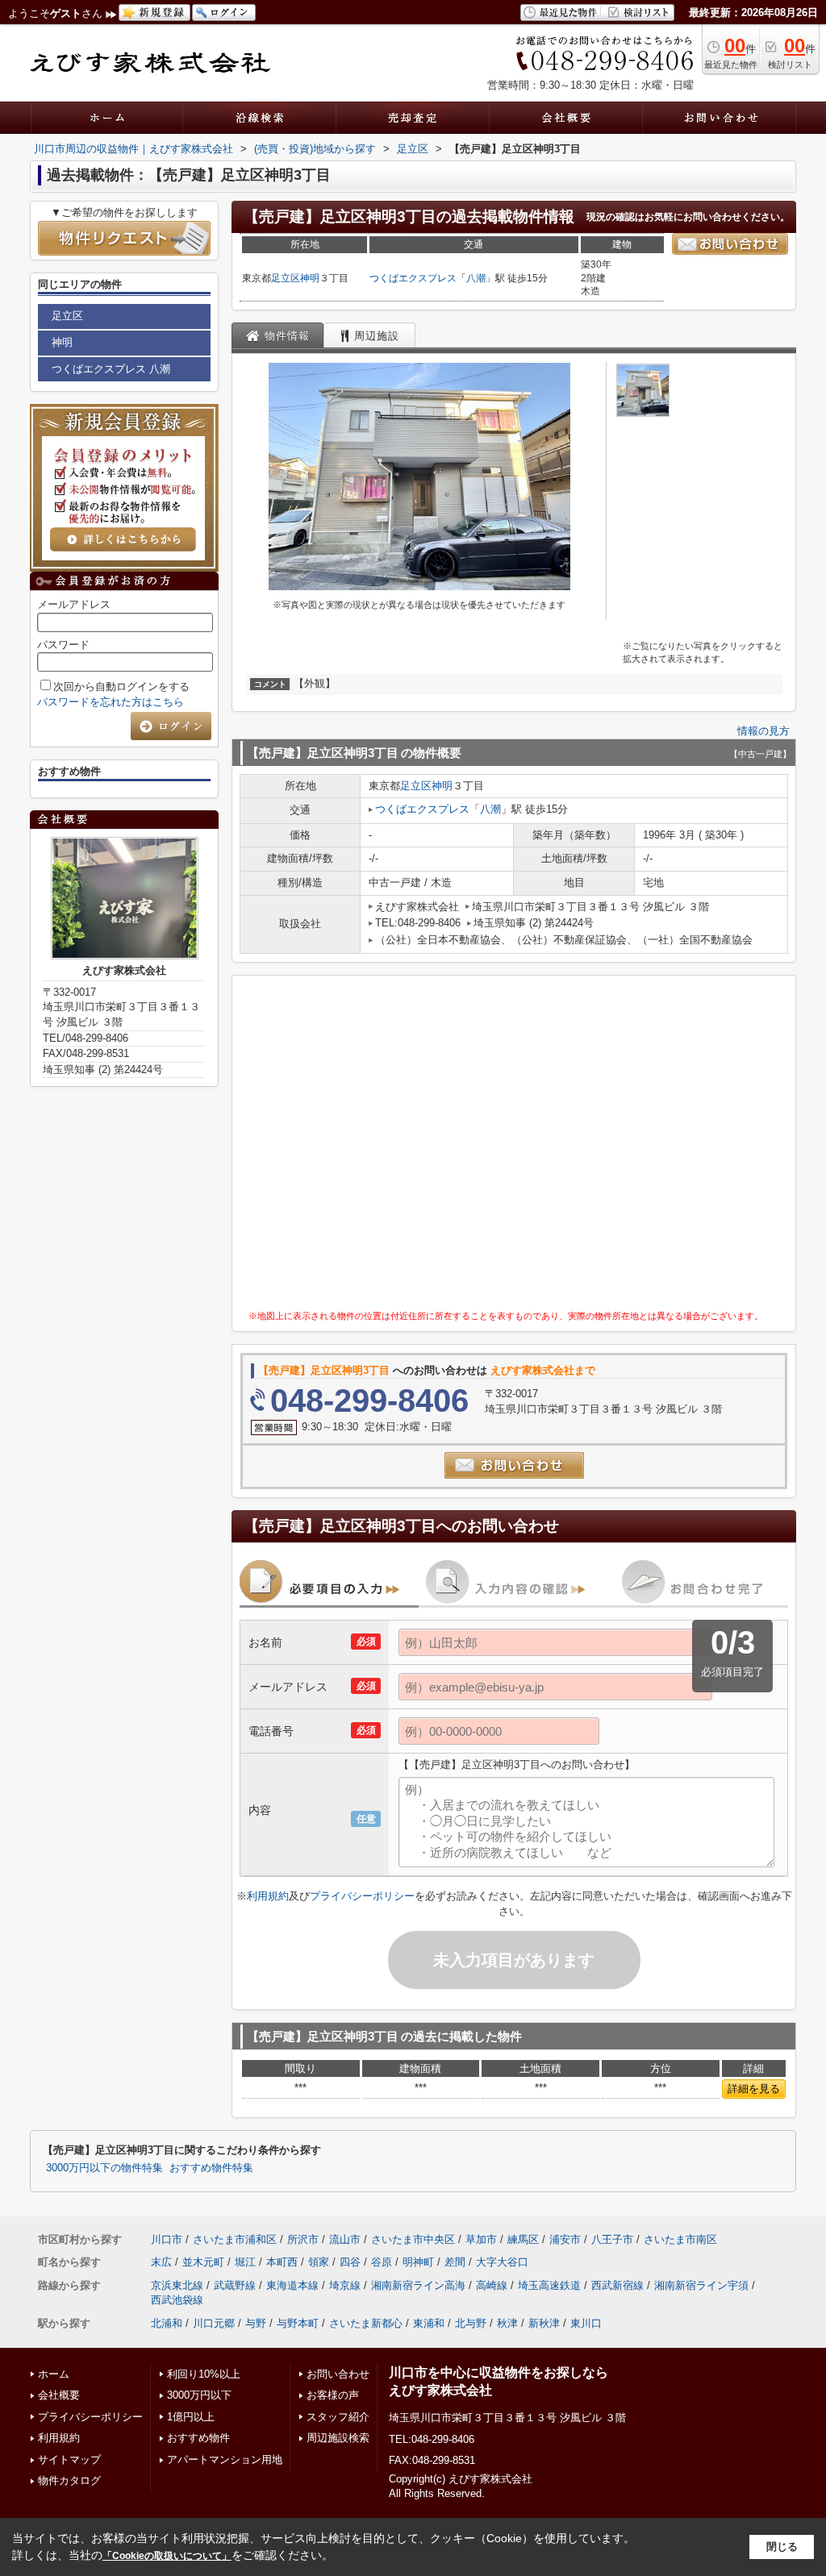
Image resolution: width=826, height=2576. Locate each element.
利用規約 (268, 1896)
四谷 (350, 2262)
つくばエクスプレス (413, 278)
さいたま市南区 (680, 2239)
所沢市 (303, 2239)
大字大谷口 (502, 2262)
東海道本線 (292, 2285)
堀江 (245, 2262)
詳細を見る (754, 2089)
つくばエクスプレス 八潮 (111, 369)
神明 (310, 278)
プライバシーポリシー (362, 1896)
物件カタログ (69, 2480)
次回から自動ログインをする (121, 687)
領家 (319, 2262)
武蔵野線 (235, 2285)
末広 (161, 2262)
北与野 (471, 2323)
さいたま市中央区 (413, 2239)
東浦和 (429, 2323)
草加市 (481, 2239)
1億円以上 (191, 2417)
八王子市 (612, 2239)
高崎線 (492, 2285)
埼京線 (345, 2285)
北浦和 (167, 2323)
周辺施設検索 (338, 2438)
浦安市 (565, 2239)
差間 (455, 2262)
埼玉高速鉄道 (549, 2285)
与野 (256, 2323)
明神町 (418, 2262)
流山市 (345, 2239)
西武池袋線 (177, 2300)
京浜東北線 (177, 2285)
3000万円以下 (199, 2395)
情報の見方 (763, 731)
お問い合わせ (338, 2374)
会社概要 (59, 2395)
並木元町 (203, 2262)
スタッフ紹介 (338, 2417)
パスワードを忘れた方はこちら (111, 702)
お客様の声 (333, 2395)
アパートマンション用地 (225, 2459)
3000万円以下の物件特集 (104, 2168)
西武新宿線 (617, 2285)
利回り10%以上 (204, 2374)
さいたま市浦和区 (235, 2239)
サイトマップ (69, 2459)
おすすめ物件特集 (211, 2168)
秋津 (507, 2323)
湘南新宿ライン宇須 (701, 2285)
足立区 (286, 278)
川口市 (167, 2239)
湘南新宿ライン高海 (418, 2285)
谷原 (382, 2262)
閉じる (782, 2547)
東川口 (586, 2323)
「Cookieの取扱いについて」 (167, 2556)
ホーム (54, 2374)
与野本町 (298, 2323)
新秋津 (544, 2323)
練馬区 (523, 2239)
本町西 (282, 2262)
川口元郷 (214, 2323)
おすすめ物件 (198, 2438)
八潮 (476, 278)
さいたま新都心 (366, 2323)
